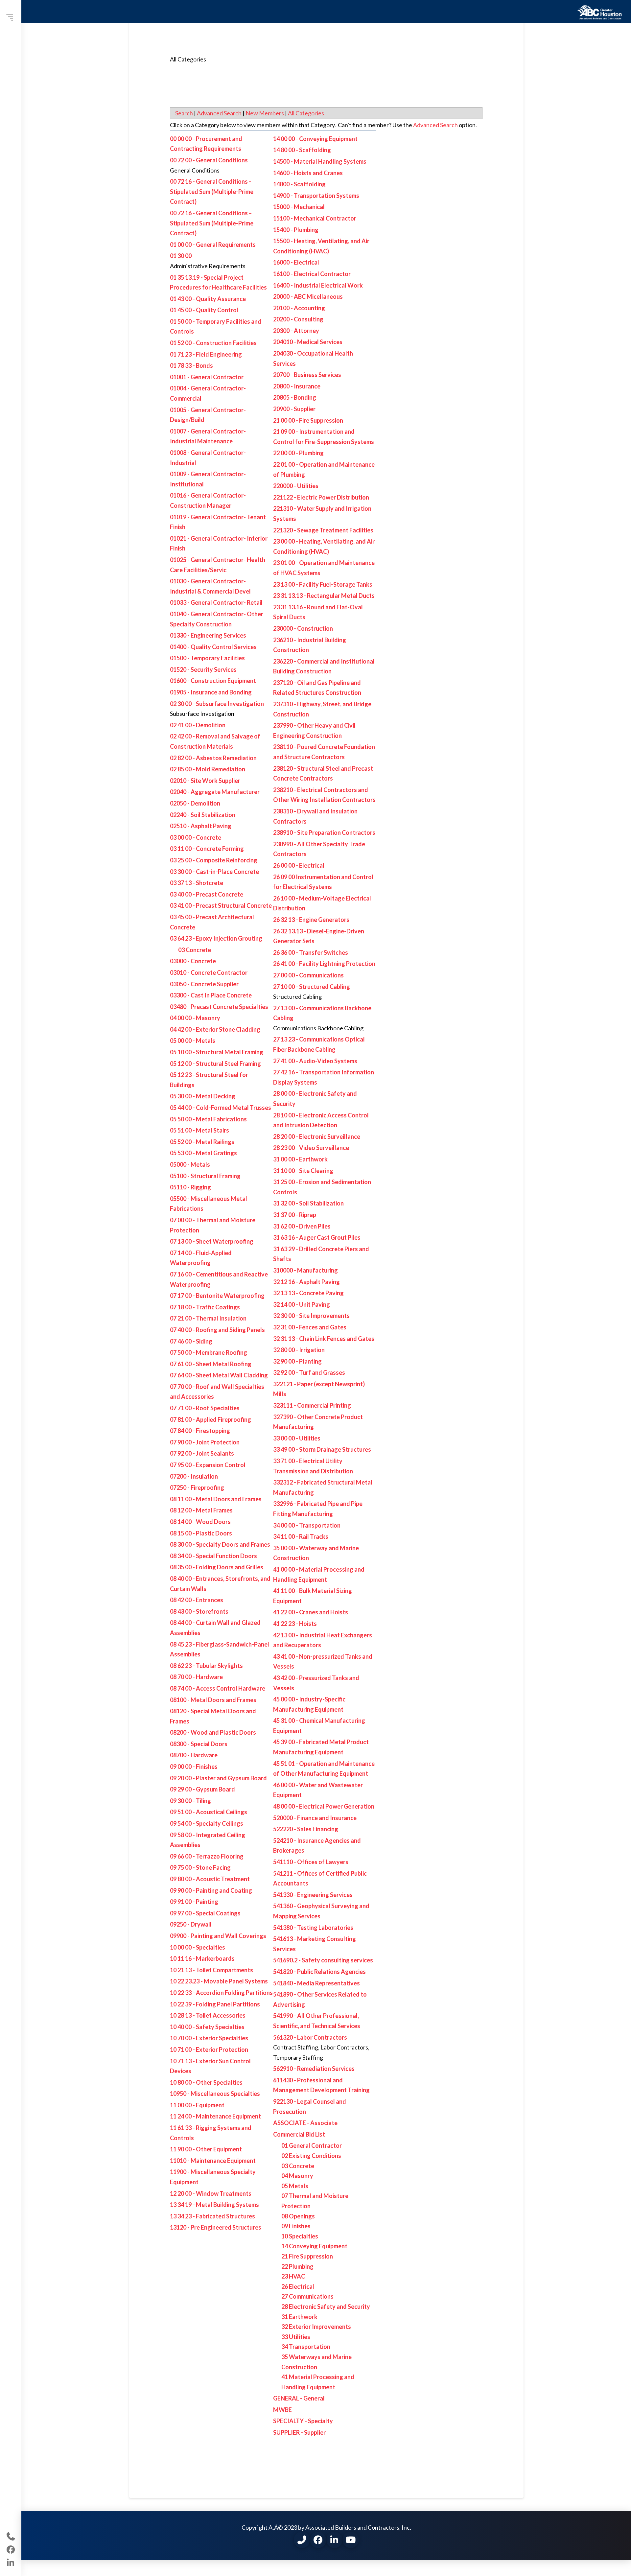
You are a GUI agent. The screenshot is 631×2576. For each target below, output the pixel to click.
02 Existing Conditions (311, 2156)
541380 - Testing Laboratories (313, 1928)
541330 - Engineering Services (313, 1895)
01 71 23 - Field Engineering (206, 354)
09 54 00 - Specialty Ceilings (207, 1823)
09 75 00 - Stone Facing (200, 1867)
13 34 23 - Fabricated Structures (212, 2216)
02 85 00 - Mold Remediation (208, 769)
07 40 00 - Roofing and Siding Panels (217, 1330)
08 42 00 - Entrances (197, 1600)
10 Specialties (300, 2236)
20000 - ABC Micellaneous (308, 296)
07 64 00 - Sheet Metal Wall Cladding (219, 1375)
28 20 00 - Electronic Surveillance (317, 1136)
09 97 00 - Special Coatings (205, 1913)
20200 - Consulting (298, 319)
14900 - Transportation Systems (316, 196)
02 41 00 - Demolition (198, 725)
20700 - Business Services (307, 375)
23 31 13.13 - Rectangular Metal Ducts (324, 596)
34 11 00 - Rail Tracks (301, 1536)
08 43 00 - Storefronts (199, 1611)
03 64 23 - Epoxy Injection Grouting (216, 938)
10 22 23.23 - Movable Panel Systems (219, 1981)
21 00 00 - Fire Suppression (308, 420)
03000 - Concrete (193, 961)
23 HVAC (293, 2276)
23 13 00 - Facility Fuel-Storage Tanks (323, 584)
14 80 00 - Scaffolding (302, 150)
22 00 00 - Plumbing (298, 453)
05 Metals (295, 2186)
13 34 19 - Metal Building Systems (214, 2205)
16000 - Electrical (296, 262)
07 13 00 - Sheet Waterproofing (212, 1241)
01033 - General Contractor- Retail (216, 602)
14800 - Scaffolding (299, 184)
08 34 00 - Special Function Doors (213, 1556)
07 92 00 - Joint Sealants (202, 1453)
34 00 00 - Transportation (307, 1525)
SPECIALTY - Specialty (303, 2421)
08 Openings (298, 2216)
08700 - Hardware (194, 1755)
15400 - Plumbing (296, 230)
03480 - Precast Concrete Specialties (219, 1007)
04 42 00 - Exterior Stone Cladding (215, 1029)
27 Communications (307, 2296)
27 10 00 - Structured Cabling (312, 987)
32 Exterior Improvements (316, 2327)
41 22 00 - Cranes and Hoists (311, 1612)
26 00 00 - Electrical (299, 865)
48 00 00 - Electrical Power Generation (324, 1806)
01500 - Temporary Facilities (207, 658)
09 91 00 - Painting (194, 1902)
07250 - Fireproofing (197, 1487)
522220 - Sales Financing (306, 1829)
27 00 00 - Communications (308, 975)
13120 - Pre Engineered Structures (216, 2227)
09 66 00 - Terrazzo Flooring (207, 1856)
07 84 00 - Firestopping (200, 1431)
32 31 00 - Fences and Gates (310, 1327)
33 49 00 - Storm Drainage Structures (322, 1449)
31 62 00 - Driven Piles (302, 1226)
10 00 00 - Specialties (198, 1947)
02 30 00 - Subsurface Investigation (217, 704)
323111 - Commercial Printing (312, 1405)
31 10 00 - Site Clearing (303, 1171)
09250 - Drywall (191, 1924)
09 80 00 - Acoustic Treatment (210, 1879)
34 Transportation (306, 2347)
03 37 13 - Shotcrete (197, 883)
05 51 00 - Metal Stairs (199, 1130)
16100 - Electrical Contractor (312, 274)
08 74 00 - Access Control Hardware (218, 1688)
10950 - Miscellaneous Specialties (215, 2094)
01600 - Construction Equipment (213, 681)
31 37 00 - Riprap (295, 1215)
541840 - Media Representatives (316, 1983)
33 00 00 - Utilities (297, 1438)
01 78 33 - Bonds (191, 365)
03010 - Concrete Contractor (209, 972)
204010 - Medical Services (308, 342)
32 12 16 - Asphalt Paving (306, 1282)
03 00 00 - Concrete (196, 837)
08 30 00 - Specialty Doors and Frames (220, 1544)
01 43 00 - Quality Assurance (208, 299)
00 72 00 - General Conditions (209, 160)
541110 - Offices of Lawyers (311, 1862)
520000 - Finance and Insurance (315, 1818)
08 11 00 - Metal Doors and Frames (216, 1499)
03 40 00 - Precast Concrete (207, 894)
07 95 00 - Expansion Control (208, 1465)
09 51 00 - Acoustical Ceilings (209, 1812)
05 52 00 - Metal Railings (202, 1142)
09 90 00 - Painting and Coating (211, 1890)
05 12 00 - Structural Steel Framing (215, 1064)
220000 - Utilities (296, 486)
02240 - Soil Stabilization (203, 815)
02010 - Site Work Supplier (205, 781)
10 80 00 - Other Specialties (206, 2082)
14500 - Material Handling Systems (320, 161)
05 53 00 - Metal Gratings (203, 1153)
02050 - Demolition (195, 803)
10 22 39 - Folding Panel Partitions (215, 2004)
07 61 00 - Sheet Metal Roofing (211, 1364)
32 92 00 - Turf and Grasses (309, 1372)
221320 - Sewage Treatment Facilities (323, 530)
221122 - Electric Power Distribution (321, 497)
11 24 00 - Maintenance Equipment (215, 2116)
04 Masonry (297, 2176)
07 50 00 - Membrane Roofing (209, 1352)
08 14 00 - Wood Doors (200, 1522)
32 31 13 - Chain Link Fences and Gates (324, 1339)
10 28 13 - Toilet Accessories (208, 2015)
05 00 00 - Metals (193, 1041)
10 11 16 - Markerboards (202, 1958)
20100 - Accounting (299, 308)
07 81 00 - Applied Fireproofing (210, 1419)
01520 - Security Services (203, 669)
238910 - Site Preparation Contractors (324, 832)
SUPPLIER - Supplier (299, 2432)
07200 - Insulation (194, 1476)
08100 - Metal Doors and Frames (213, 1700)
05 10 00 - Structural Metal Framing (217, 1052)
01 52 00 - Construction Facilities (213, 343)
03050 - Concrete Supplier (204, 984)
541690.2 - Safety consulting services (323, 1960)
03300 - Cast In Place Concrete (211, 995)
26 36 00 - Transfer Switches (311, 952)
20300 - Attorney (296, 331)
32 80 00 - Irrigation (299, 1350)
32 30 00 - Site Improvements (311, 1316)
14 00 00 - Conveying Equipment (315, 139)
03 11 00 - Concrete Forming (207, 849)
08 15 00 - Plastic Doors (201, 1533)
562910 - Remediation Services (314, 2069)
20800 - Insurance (297, 386)
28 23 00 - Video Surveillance (311, 1148)
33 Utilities (296, 2337)
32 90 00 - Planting (297, 1361)
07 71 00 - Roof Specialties (205, 1408)
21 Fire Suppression (307, 2256)
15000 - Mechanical (299, 207)
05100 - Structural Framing (205, 1176)
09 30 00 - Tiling (190, 1801)
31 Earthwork (299, 2317)
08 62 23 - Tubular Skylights (206, 1666)
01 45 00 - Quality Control (204, 310)
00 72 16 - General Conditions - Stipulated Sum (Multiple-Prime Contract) (212, 191)
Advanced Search (219, 113)
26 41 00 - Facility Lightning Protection (324, 964)
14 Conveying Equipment (314, 2246)
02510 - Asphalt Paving (201, 826)
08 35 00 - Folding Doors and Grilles (217, 1567)
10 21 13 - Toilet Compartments (211, 1970)
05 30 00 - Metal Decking (203, 1096)
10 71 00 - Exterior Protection (209, 2049)
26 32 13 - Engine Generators (311, 920)
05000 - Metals (190, 1164)
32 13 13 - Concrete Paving (308, 1293)
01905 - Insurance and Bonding (211, 692)
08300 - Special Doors (199, 1744)
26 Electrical (298, 2286)
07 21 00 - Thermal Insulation (208, 1318)
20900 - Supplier (294, 409)
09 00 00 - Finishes (194, 1767)
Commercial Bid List (299, 2134)
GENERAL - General (299, 2398)
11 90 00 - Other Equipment (206, 2149)
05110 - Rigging (190, 1187)
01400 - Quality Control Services (213, 647)
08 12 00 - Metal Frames (201, 1510)
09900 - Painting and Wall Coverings (218, 1936)
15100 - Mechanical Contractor (315, 218)
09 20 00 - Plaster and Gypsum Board (218, 1778)
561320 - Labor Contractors (310, 2037)
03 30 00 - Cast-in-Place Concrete (214, 872)
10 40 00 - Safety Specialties (207, 2027)
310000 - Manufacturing (305, 1270)
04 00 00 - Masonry (195, 1018)
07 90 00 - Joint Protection (205, 1442)
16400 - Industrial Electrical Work (318, 285)
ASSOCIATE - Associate (305, 2123)
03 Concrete (195, 950)
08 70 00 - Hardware (196, 1677)
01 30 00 (181, 256)
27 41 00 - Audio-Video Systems (315, 1061)
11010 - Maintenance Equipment (213, 2161)
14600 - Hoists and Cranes (308, 173)
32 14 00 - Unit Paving (302, 1304)
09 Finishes (296, 2226)
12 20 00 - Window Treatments (211, 2193)
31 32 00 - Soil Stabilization (308, 1203)
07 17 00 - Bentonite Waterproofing (217, 1296)
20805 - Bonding (295, 397)
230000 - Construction (303, 628)
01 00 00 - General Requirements (213, 245)
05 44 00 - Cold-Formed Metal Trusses (221, 1108)
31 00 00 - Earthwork (300, 1159)
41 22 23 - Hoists (295, 1624)
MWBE (282, 2410)
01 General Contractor (312, 2145)
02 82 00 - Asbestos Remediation (213, 758)
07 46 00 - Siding (191, 1341)
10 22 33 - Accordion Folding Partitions (221, 1993)
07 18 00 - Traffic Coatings (205, 1307)
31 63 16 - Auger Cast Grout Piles (317, 1237)
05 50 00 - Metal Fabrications (208, 1119)
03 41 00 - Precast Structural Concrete (221, 905)
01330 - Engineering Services (208, 635)
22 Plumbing (297, 2266)
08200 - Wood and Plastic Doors (213, 1732)
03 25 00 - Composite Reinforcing (214, 860)
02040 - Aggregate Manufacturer (215, 792)
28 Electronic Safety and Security (326, 2307)
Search (184, 113)
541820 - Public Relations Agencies (319, 1972)
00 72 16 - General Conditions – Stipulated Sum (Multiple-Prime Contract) (212, 223)
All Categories (306, 113)
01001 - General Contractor (207, 377)
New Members (265, 113)
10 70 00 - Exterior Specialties (209, 2038)
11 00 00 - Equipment (197, 2105)
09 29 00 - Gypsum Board (202, 1789)
